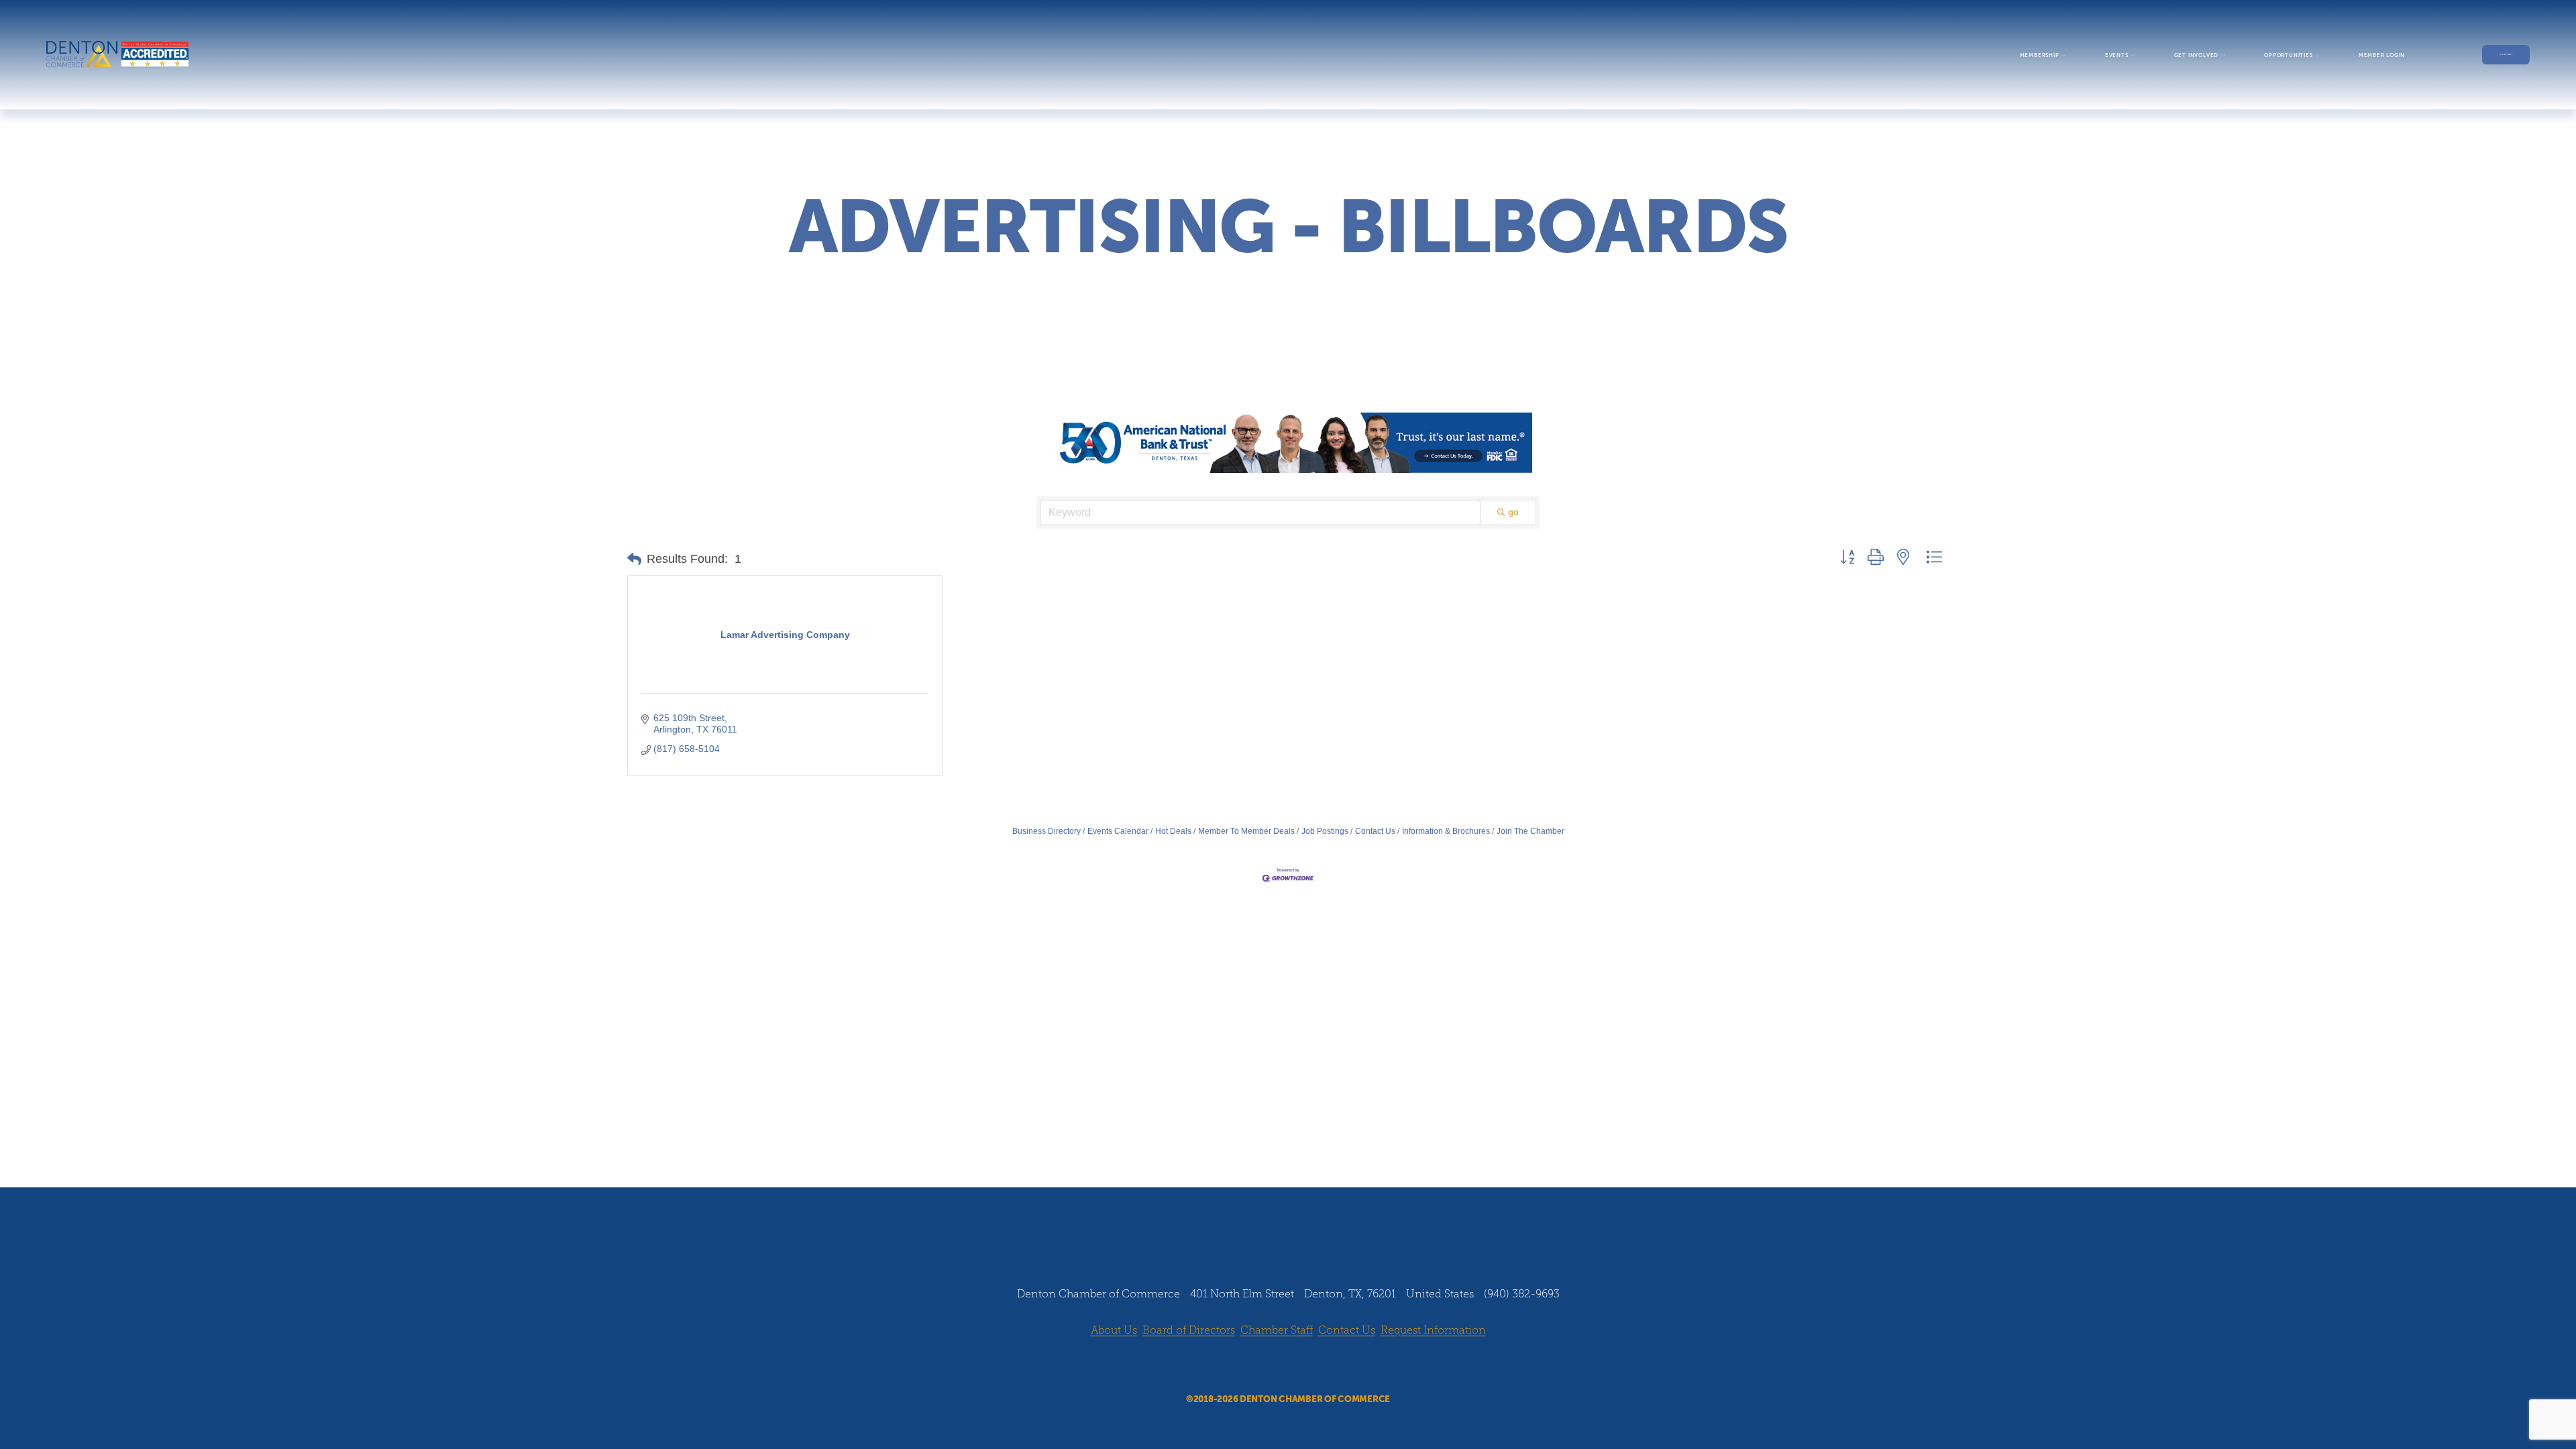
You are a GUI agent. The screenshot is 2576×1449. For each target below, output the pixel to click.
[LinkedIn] (1301, 1366)
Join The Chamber (1531, 831)
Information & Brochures (1446, 831)
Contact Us (1375, 831)
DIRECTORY (2506, 55)
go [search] (1513, 512)
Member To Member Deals (1246, 831)
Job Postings (1325, 831)
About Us (1114, 1330)
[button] (634, 559)
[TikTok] (1326, 1366)
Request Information (1433, 1330)
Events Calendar (1118, 831)
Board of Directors (1189, 1330)
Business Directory (1046, 831)
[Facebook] (1250, 1366)
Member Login (2382, 55)
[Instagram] (1275, 1366)
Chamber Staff (1277, 1330)
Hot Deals (1173, 831)
